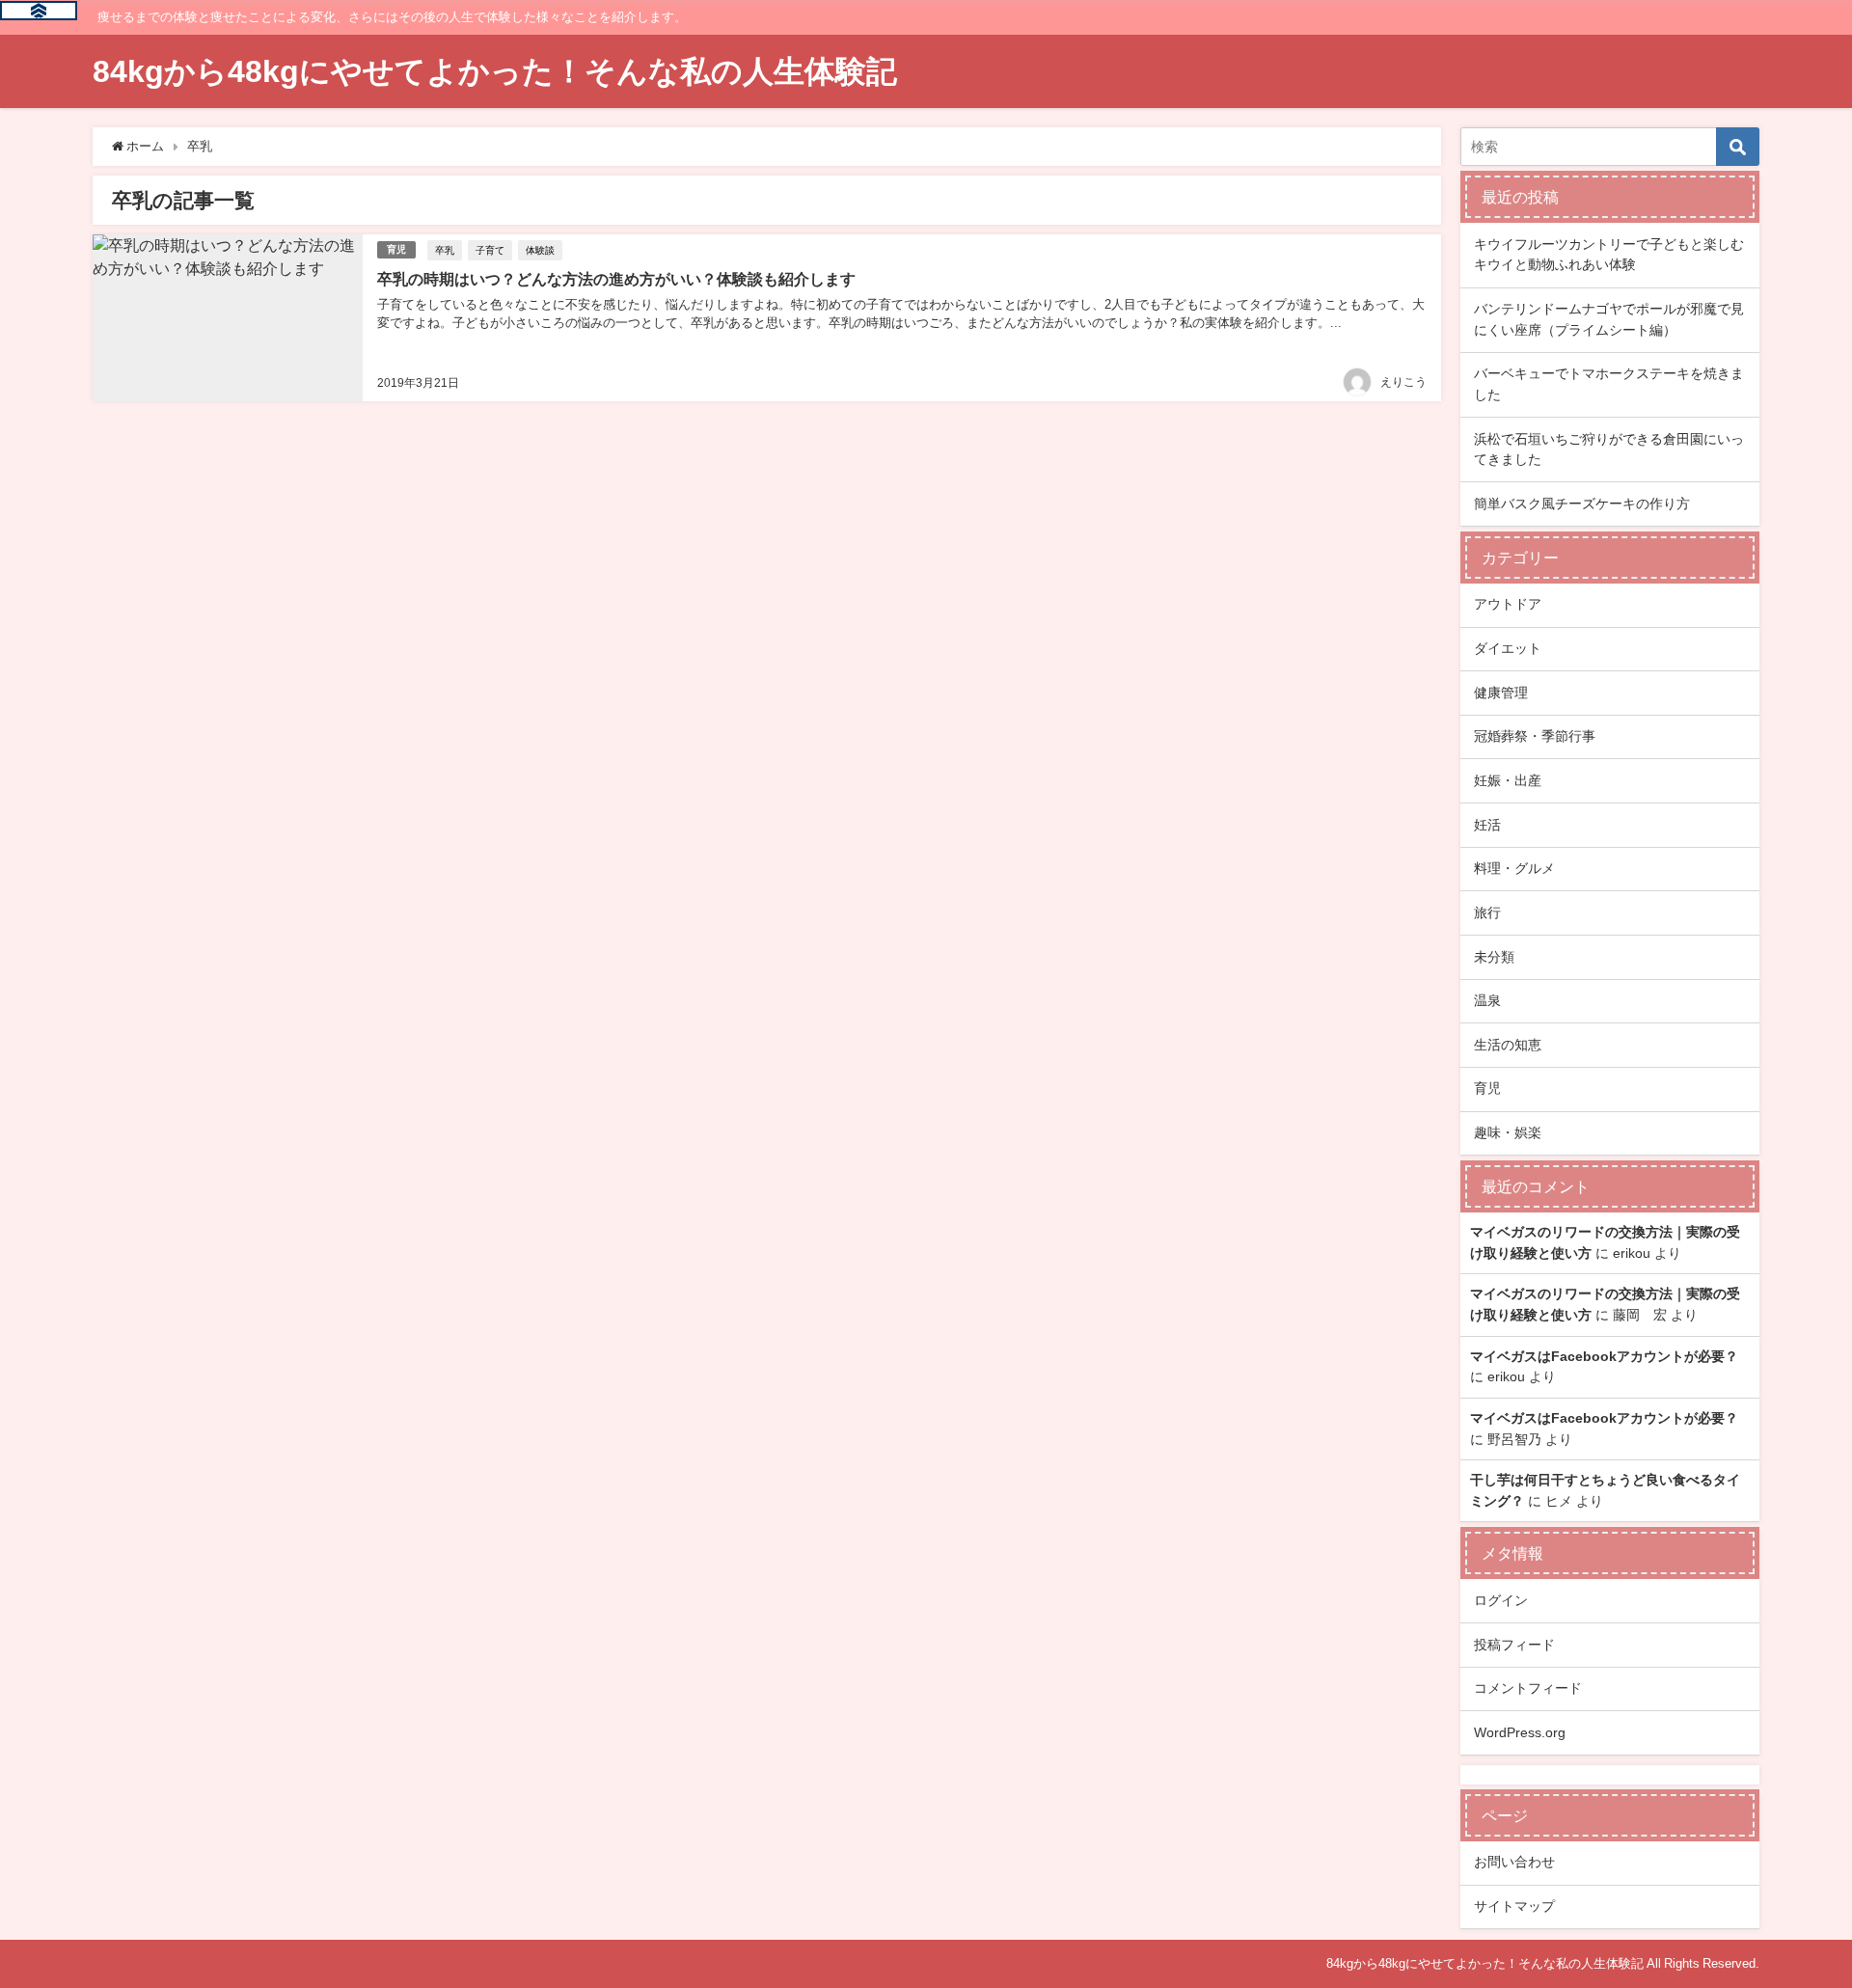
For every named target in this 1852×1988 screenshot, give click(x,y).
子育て (490, 250)
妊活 (1487, 825)
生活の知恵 (1508, 1045)
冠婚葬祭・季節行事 (1535, 736)
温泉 (1487, 1000)
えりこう (1403, 382)
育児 (396, 249)
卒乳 (445, 250)
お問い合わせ (1514, 1862)
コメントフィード (1528, 1688)
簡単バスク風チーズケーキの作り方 (1582, 504)
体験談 (540, 250)
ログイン (1501, 1600)
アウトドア (1508, 604)
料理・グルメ (1514, 868)
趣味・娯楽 (1508, 1132)
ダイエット (1508, 648)
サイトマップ (1514, 1906)
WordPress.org (1520, 1732)
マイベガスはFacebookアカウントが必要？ (1604, 1356)
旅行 (1487, 912)
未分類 (1494, 957)
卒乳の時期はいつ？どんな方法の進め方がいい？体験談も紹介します (616, 279)
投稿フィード (1514, 1645)
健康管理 (1501, 693)
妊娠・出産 (1508, 780)
